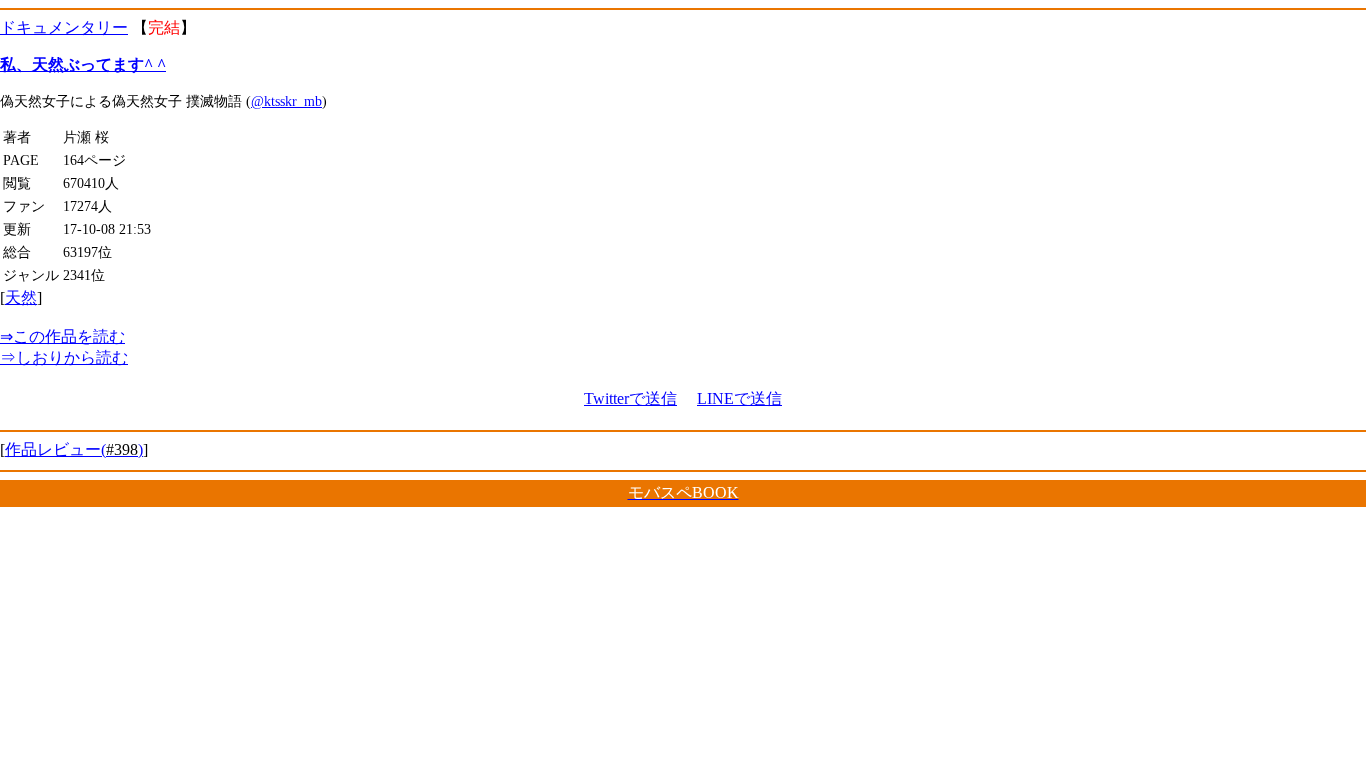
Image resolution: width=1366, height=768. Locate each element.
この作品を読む (62, 336)
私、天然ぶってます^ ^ (83, 64)
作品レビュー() (74, 449)
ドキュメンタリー (64, 27)
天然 (21, 297)
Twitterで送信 (630, 398)
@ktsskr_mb (286, 101)
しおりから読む (64, 357)
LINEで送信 (739, 398)
